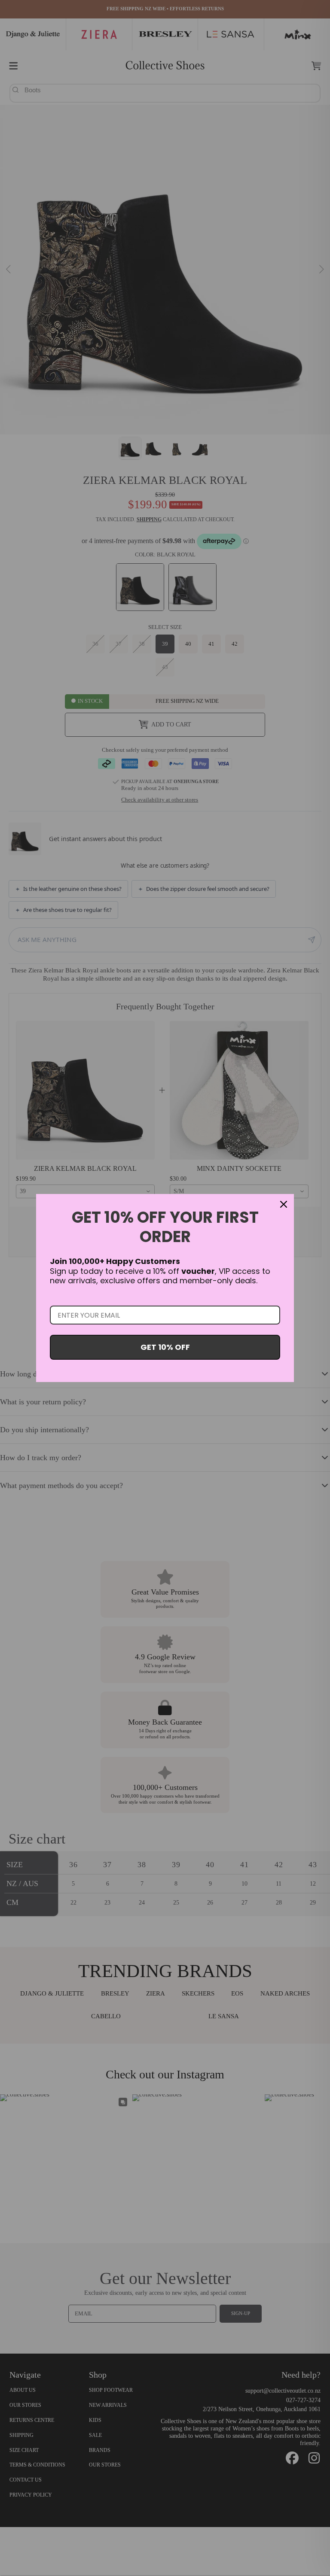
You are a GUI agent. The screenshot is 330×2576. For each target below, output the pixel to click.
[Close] (284, 1204)
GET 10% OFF (165, 1347)
